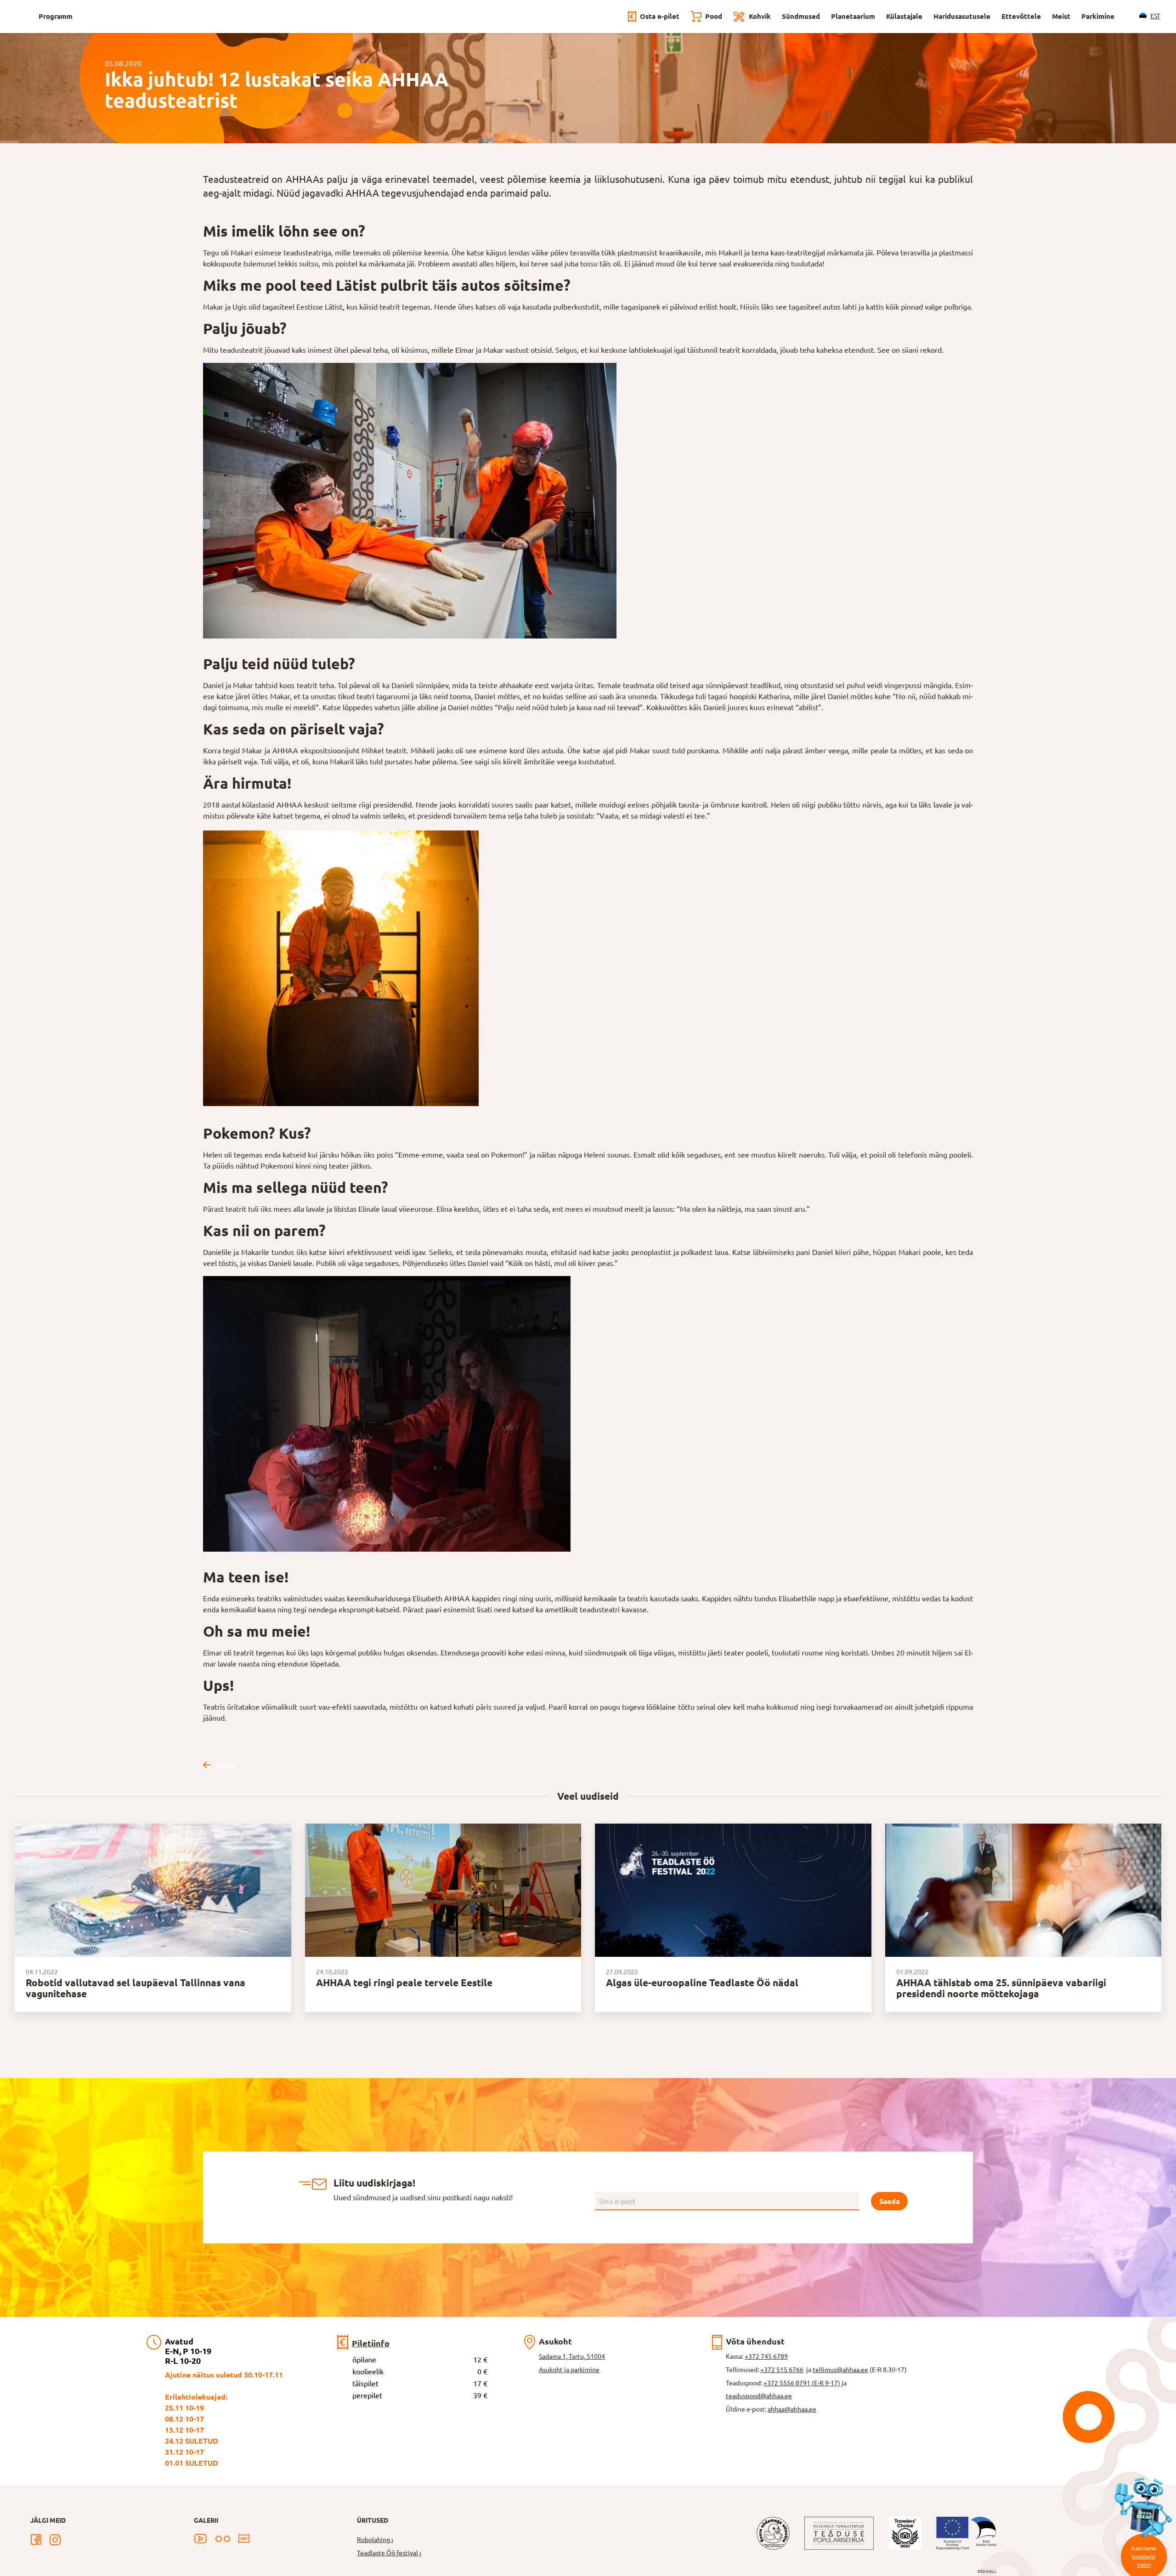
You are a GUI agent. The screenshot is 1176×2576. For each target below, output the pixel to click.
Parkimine (1098, 16)
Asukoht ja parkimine (569, 2370)
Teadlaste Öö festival (387, 2553)
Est (1155, 16)
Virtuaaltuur (244, 2539)
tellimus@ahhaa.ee (840, 2370)
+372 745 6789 (766, 2356)
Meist (1061, 16)
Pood (714, 16)
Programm (56, 16)
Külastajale (904, 16)
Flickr (223, 2539)
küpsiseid (1143, 2556)
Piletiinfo (371, 2343)
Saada (889, 2201)
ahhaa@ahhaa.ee (792, 2409)
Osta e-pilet (660, 16)
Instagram (55, 2540)
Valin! (1144, 2565)
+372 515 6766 (782, 2370)
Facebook (36, 2540)
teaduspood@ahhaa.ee (759, 2396)
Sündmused (801, 16)
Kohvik (760, 16)
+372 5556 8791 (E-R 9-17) (802, 2383)
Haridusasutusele (962, 16)
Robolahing (373, 2540)
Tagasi (225, 1765)
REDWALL (987, 2572)
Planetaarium (853, 16)
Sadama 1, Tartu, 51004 (572, 2356)
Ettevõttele (1021, 16)
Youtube (201, 2539)
